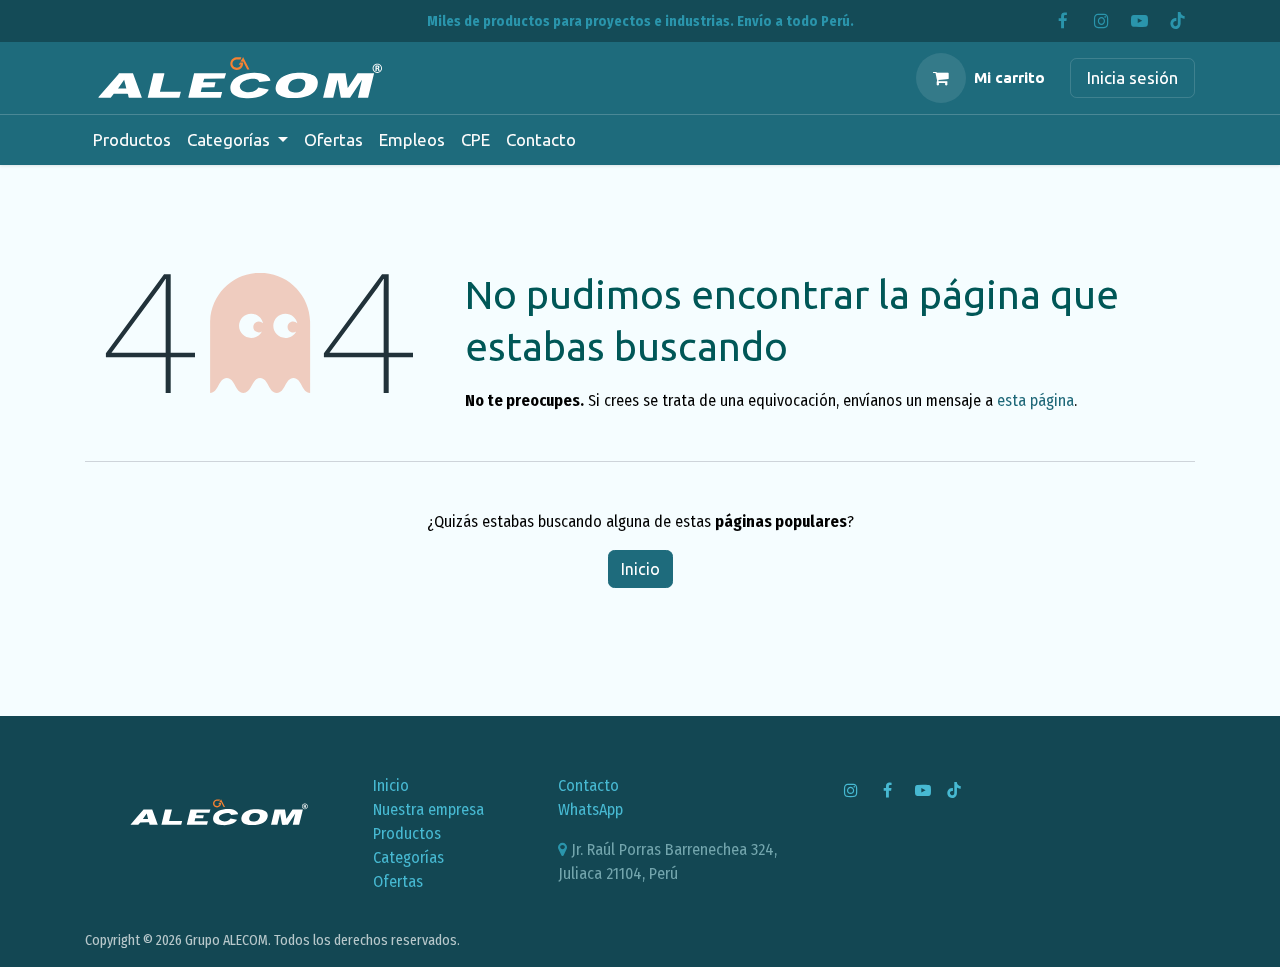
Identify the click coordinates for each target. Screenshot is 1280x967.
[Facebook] (1063, 21)
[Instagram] (1101, 21)
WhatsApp (590, 809)
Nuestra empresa (428, 809)
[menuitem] (132, 140)
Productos (407, 833)
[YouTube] (1139, 21)
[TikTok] (1177, 21)
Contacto (588, 785)
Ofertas (398, 881)
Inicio (640, 569)
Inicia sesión (1132, 77)
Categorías (408, 857)
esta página (1035, 400)
